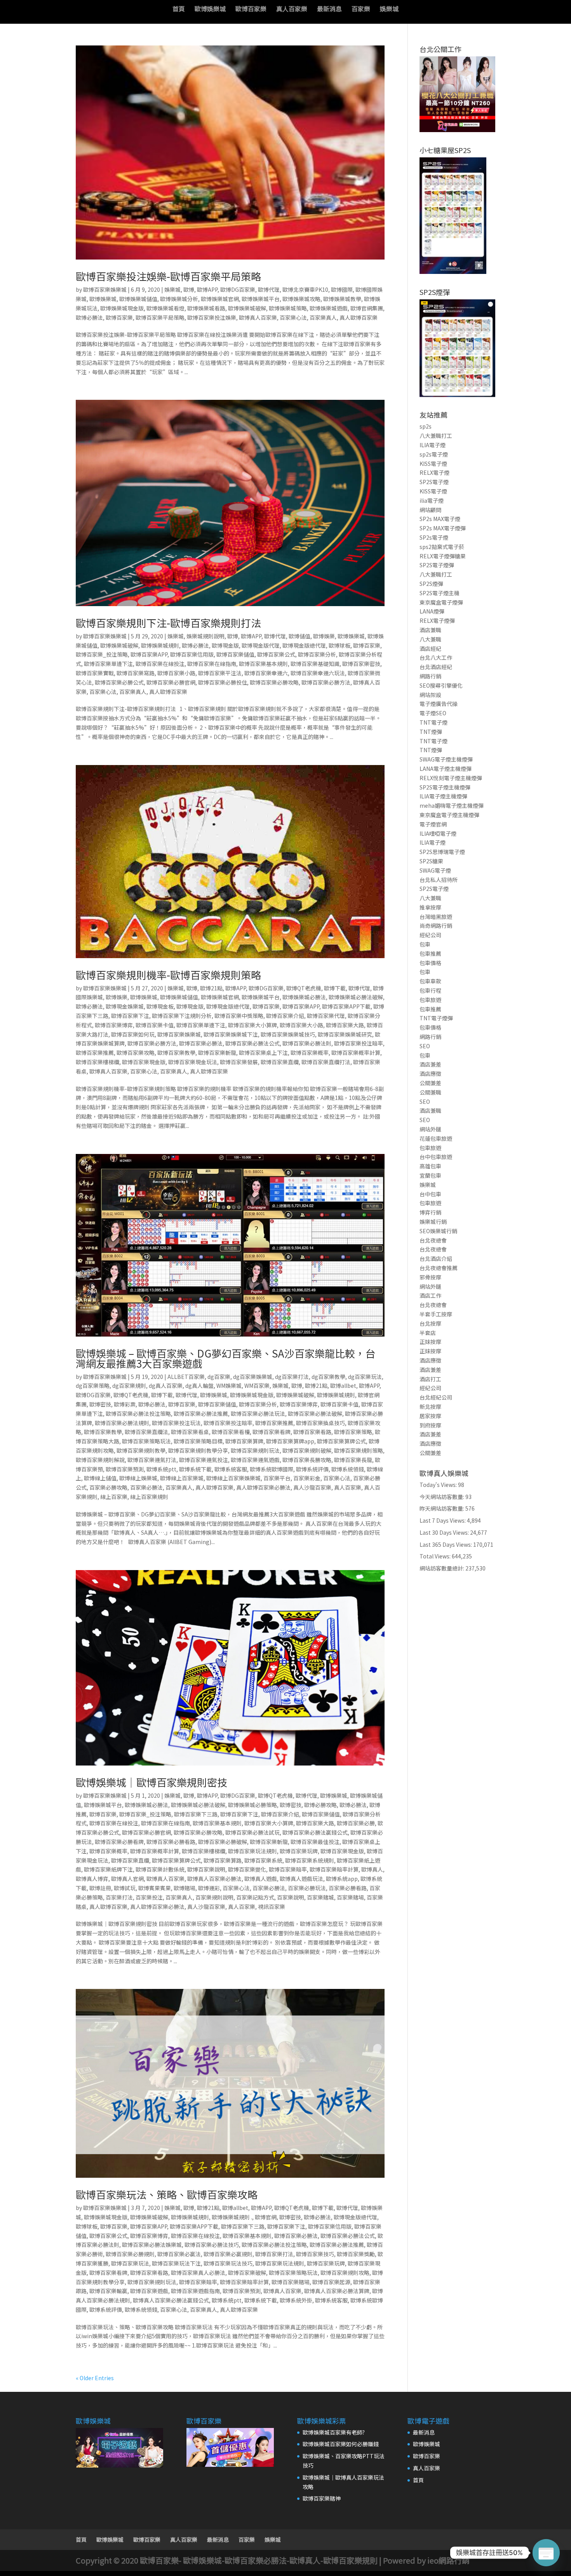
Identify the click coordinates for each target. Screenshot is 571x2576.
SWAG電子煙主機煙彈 (446, 759)
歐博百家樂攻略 (136, 1053)
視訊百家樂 (272, 1907)
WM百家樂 (257, 1386)
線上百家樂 (114, 1497)
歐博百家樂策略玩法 (146, 1441)
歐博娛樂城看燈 (165, 308)
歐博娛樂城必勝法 (304, 997)
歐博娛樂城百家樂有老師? (334, 2432)
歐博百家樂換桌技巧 (320, 1423)
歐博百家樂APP (149, 654)
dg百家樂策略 (93, 1386)
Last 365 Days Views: (446, 1544)
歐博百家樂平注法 (220, 673)
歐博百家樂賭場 (291, 2282)
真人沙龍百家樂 (312, 1487)
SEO (425, 1046)
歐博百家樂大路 (345, 1025)
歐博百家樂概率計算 (356, 1053)
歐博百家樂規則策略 (359, 1450)
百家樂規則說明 (214, 1897)
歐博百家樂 (251, 10)
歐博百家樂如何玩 (133, 1034)
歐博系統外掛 (296, 2300)
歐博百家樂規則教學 (141, 1450)
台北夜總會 (433, 1240)
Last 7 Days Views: (443, 1520)
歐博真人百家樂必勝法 (214, 1879)
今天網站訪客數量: (442, 1497)
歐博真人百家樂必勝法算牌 (337, 2291)
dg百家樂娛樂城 (253, 1377)
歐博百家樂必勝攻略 (274, 682)
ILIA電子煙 (433, 445)
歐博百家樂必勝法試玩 (252, 1832)
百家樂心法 (293, 317)
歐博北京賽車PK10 (305, 289)
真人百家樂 (292, 10)
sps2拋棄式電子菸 (442, 547)
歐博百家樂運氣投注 (204, 1460)
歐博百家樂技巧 (315, 2254)
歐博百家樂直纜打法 (326, 1062)
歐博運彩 (209, 1888)
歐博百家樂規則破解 (307, 1450)
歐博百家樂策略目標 (198, 1441)
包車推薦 (430, 953)
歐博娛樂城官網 (220, 299)
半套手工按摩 (436, 1314)
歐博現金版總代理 (304, 645)
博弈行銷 (430, 1212)
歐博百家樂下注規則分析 (182, 1016)
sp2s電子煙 (434, 454)
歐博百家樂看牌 (272, 1432)
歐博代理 (269, 289)
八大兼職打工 (436, 436)
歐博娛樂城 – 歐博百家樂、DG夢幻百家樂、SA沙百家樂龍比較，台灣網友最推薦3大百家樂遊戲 (225, 1358)
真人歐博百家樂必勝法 (263, 1487)
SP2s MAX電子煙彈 (443, 528)
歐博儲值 (299, 636)
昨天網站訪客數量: (442, 1508)
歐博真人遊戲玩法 (301, 1879)
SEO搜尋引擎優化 (441, 685)
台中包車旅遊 (436, 1157)
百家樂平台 (277, 1478)
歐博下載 (335, 988)
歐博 (189, 289)
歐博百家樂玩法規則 (252, 1851)
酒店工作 (430, 1295)
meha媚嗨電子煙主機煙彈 (452, 805)
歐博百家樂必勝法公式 (252, 1043)
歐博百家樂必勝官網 (171, 682)
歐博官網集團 (367, 308)
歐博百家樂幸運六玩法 (318, 673)
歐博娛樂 (324, 636)
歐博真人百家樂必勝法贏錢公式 (171, 2300)
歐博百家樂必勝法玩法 (258, 1413)
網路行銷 (430, 676)
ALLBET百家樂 (186, 1377)
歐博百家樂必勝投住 (223, 682)
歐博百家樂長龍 (353, 1460)
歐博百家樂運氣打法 (152, 1460)
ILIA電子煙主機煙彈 (443, 796)
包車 (425, 944)
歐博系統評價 (312, 1469)
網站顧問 (430, 510)
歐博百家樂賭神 (322, 2498)
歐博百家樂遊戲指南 (195, 2291)
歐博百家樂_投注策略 (102, 654)
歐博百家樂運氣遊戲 (255, 1460)
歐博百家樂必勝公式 (119, 682)
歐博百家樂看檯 (231, 1432)
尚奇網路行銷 (436, 925)
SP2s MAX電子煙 (440, 519)
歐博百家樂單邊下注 (108, 664)
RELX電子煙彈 (437, 620)
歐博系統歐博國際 (272, 1469)
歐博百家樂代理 (326, 1016)
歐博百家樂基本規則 (263, 664)
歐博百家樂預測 (125, 1469)
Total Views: (436, 1556)
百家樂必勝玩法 (307, 1888)
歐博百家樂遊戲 (149, 2291)
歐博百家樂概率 (310, 1053)
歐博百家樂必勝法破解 (315, 1413)
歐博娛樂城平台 (261, 299)
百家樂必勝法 (146, 1487)
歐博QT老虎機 (304, 988)
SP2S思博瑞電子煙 (442, 852)
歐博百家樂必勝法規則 (122, 1423)
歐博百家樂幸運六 (266, 673)
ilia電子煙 (432, 500)
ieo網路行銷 (448, 2560)
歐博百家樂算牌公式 (341, 1441)
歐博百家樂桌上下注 (263, 1053)
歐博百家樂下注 (130, 1016)
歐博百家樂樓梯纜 (97, 1062)
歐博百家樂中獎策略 (239, 1016)
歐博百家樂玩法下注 (176, 2263)
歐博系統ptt (161, 1469)
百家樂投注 (149, 1897)
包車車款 (430, 981)
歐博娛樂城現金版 (122, 308)
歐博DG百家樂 (238, 289)
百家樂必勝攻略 (108, 1487)
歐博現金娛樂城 (125, 1006)
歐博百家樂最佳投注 (315, 1842)
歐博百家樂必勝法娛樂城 (152, 2245)
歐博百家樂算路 (223, 1860)
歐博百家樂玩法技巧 (228, 2263)
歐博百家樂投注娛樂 (212, 317)
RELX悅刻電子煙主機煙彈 (451, 778)
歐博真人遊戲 (261, 1879)
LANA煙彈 (432, 611)
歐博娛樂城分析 (179, 299)
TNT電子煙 (433, 722)
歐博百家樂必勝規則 (130, 2254)
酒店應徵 (430, 1074)
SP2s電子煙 (434, 537)
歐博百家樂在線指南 (212, 664)
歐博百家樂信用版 (192, 654)
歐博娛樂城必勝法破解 (356, 997)
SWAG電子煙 (435, 870)
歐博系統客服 (231, 1469)
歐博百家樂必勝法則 (307, 1043)
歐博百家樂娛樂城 (105, 289)
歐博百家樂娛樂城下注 (231, 1034)
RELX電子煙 (434, 472)
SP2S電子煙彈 (437, 565)
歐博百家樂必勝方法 (326, 682)
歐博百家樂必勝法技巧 (212, 2245)
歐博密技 (100, 1404)
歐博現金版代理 (261, 645)
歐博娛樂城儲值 (138, 299)
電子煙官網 (433, 824)
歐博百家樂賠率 (288, 1869)
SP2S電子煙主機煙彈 (445, 787)
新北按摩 (430, 1407)
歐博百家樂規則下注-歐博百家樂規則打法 (168, 623)
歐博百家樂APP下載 (346, 1006)
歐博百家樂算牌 (244, 1441)
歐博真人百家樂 (258, 317)
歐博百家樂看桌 (190, 1432)
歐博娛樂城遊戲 (329, 308)
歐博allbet (343, 1386)
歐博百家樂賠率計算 (334, 1869)
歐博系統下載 (195, 1469)
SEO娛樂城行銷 (438, 1231)
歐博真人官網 (127, 1879)
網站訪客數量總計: (442, 1568)
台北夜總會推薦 (439, 1268)
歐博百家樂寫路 (136, 673)
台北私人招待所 (439, 880)
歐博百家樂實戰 (95, 673)
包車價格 (430, 963)
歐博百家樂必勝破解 (223, 1842)
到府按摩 (430, 1425)
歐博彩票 (125, 1404)
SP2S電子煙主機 (440, 593)
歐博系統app (342, 1879)
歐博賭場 (185, 1888)
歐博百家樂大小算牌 (252, 1025)
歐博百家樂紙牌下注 (108, 1869)
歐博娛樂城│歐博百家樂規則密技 (151, 1782)
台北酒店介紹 (436, 1258)
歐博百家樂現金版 (144, 1062)
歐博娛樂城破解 (247, 308)
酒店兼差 (430, 1064)
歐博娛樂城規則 (160, 645)
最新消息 (329, 10)
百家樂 (361, 10)
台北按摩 (430, 1323)
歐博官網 (266, 2217)
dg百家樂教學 (328, 1377)
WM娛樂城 (229, 1386)
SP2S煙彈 (431, 584)
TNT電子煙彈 (436, 1018)
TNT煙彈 (431, 732)
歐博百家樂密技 (361, 664)
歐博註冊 (100, 1888)
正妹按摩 (430, 1342)
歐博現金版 (225, 645)
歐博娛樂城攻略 (301, 299)
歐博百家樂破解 (247, 2273)
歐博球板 (339, 645)
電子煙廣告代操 (439, 704)
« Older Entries (95, 2378)
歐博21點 (211, 988)
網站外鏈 (430, 1129)
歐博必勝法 (89, 317)
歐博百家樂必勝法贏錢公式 (315, 1832)
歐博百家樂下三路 (196, 1814)
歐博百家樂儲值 (235, 654)
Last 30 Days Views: (445, 1532)
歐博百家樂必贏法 (179, 2254)
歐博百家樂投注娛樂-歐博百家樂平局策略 (168, 276)
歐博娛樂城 (210, 10)
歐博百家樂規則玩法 (255, 1450)
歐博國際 (342, 289)
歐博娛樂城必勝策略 (252, 1805)
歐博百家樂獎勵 (356, 2254)
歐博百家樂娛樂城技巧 (288, 1034)
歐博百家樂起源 (331, 2282)
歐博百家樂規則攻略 (345, 2273)
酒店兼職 (430, 630)
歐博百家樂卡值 (155, 1025)
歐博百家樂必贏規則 (228, 2254)
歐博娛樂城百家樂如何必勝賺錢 (341, 2444)
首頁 (179, 10)
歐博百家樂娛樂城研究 (345, 1034)
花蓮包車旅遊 (436, 1138)
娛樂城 (389, 10)
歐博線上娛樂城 (138, 1478)
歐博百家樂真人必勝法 (198, 2273)
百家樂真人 (323, 317)
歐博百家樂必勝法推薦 (201, 1413)
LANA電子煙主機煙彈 (446, 769)
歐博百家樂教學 (176, 1053)
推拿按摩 (430, 907)
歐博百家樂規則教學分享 (198, 1450)
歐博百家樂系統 (263, 1860)
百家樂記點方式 (255, 1897)
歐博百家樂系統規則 (310, 1860)
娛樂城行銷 (433, 1222)
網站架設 (430, 695)
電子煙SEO (433, 713)
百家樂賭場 (350, 1897)
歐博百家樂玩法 (130, 2263)
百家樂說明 (291, 1897)
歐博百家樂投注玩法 (176, 1423)
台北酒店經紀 (436, 667)
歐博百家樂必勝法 (201, 1043)
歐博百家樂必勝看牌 (119, 1842)
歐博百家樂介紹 (285, 1016)
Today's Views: (439, 1485)
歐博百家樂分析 (317, 654)
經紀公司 (430, 935)
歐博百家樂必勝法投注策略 (138, 1413)
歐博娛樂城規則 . (232, 2217)
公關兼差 (430, 1083)
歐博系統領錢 (348, 1469)
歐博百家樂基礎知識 (315, 664)
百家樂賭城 (320, 1897)
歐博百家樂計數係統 (160, 1869)
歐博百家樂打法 (274, 2254)
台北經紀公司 (436, 1397)
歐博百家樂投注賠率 (359, 1043)
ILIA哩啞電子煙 (438, 833)
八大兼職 (430, 639)
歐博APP (207, 289)
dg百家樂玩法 (365, 1377)
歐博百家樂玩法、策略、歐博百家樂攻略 (167, 2194)
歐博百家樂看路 (312, 1432)
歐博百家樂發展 (239, 1062)
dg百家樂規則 (129, 1386)
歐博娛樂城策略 (288, 308)
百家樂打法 (119, 1897)
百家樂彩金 (307, 1478)
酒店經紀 (430, 648)
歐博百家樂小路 (176, 673)
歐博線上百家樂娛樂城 (233, 1478)
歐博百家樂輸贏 (108, 2291)
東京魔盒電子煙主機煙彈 (449, 815)
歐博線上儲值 (100, 1478)
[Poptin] (546, 2553)
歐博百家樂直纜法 (146, 1432)
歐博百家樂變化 (247, 1869)
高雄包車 (430, 1166)
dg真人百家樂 (166, 1386)
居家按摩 (430, 1416)
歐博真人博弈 (92, 1879)
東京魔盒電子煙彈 (441, 602)
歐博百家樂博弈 (114, 1025)
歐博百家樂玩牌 (299, 1851)
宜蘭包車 (430, 1175)
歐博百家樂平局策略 (160, 317)
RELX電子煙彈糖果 (443, 556)
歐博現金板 (160, 1006)
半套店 (428, 1333)
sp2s (426, 426)
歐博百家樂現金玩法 (193, 1062)
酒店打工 (430, 1379)
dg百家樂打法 (292, 1377)
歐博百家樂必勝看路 (171, 1842)
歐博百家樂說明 (206, 1869)
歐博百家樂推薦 (95, 1053)
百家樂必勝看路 (348, 1888)
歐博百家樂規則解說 (100, 1460)
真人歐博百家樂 (359, 317)
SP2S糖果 (431, 861)
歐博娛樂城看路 (206, 308)
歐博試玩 (125, 1888)
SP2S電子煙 (434, 482)
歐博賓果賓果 (155, 1888)
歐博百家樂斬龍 (217, 1053)
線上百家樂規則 (149, 1497)
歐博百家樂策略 (353, 1432)
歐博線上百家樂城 (182, 1478)
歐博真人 (372, 1869)
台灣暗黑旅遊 (436, 917)
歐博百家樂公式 (276, 654)
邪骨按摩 (430, 1277)
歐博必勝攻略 (320, 1805)
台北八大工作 (436, 657)
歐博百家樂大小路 (301, 1025)
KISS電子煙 (433, 464)
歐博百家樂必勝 (356, 1823)
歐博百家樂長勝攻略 (307, 1460)
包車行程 (430, 990)
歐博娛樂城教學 (342, 299)
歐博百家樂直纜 (280, 1062)
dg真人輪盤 (199, 1386)
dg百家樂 (219, 1377)
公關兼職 (430, 1092)
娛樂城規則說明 (205, 636)
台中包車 (430, 1194)
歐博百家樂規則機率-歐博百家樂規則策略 (168, 975)
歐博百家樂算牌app (290, 1441)
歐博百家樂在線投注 (160, 664)
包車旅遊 (430, 1000)
